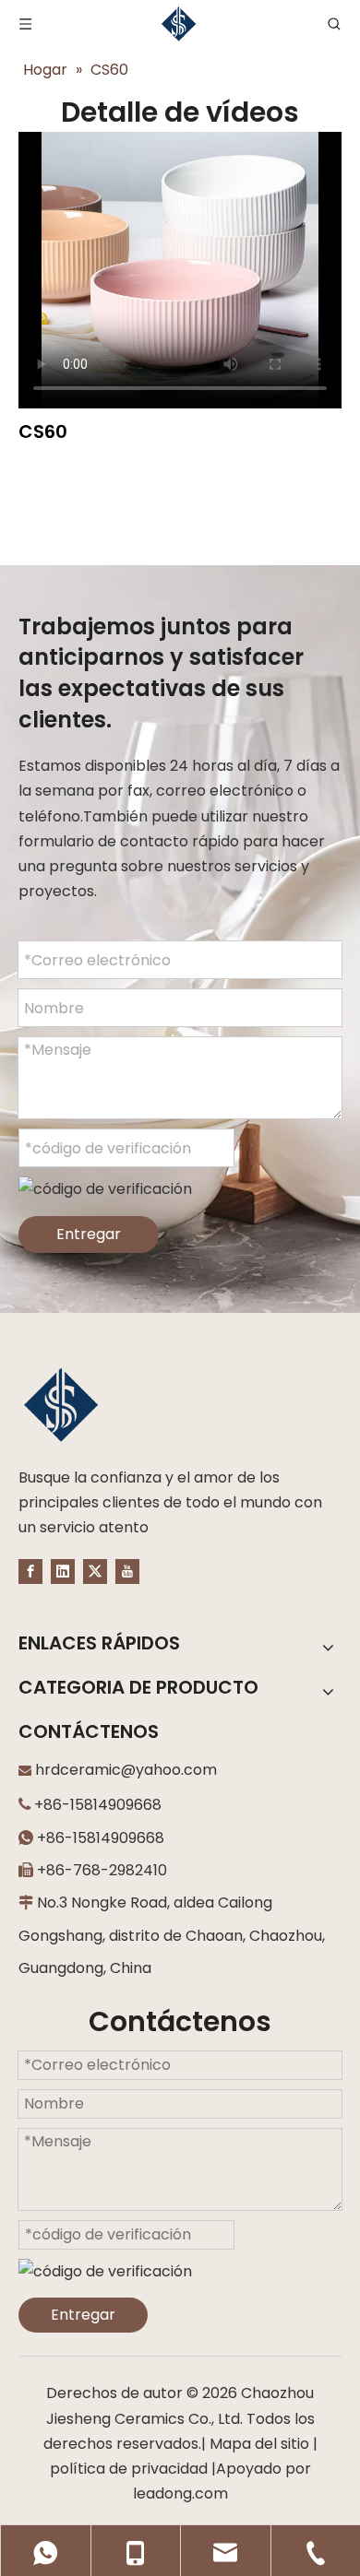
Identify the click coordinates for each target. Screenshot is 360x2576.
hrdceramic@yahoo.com (126, 1770)
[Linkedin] (63, 1571)
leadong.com (180, 2493)
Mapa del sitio (259, 2444)
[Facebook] (30, 1571)
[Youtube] (127, 1571)
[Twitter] (95, 1571)
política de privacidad (129, 2469)
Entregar (89, 1234)
